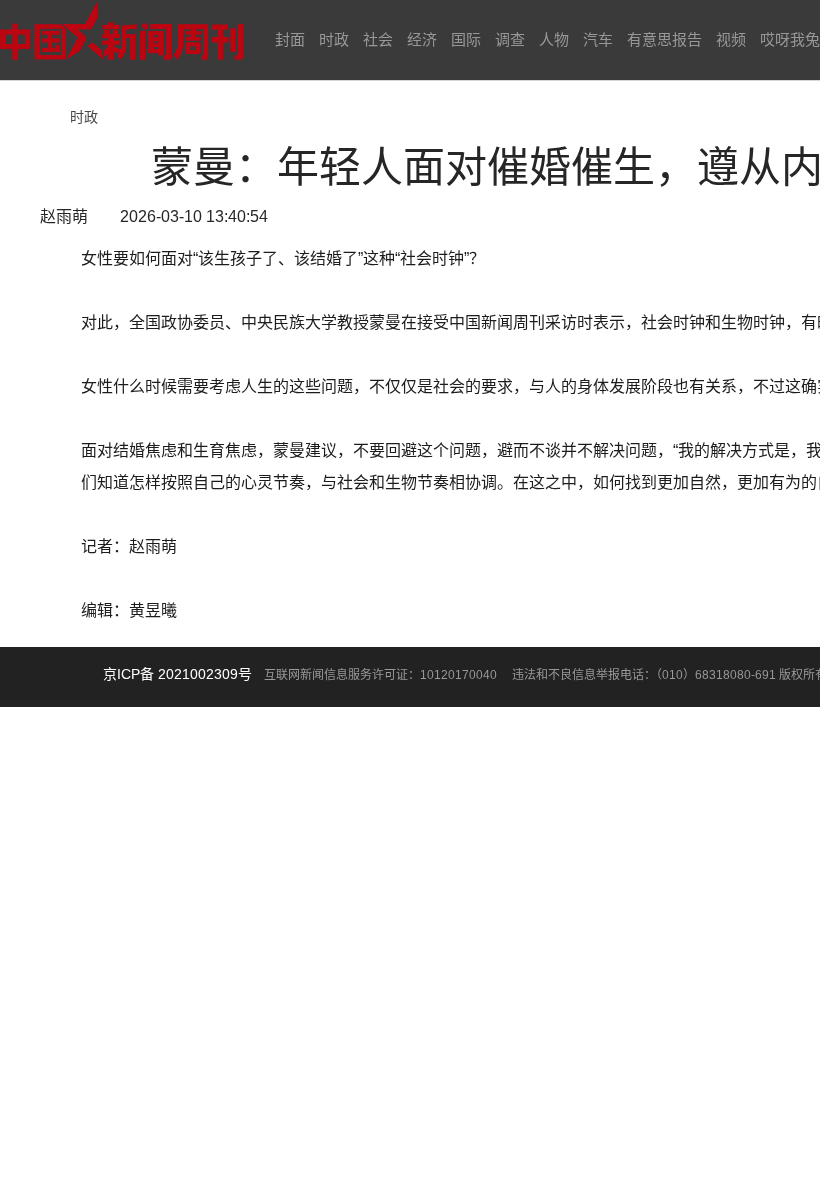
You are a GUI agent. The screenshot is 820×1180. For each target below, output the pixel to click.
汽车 (598, 39)
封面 (290, 39)
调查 (510, 39)
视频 (731, 39)
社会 (378, 39)
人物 (554, 39)
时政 (334, 39)
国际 (466, 39)
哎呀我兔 (790, 39)
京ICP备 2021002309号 (177, 674)
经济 (422, 39)
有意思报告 (664, 39)
